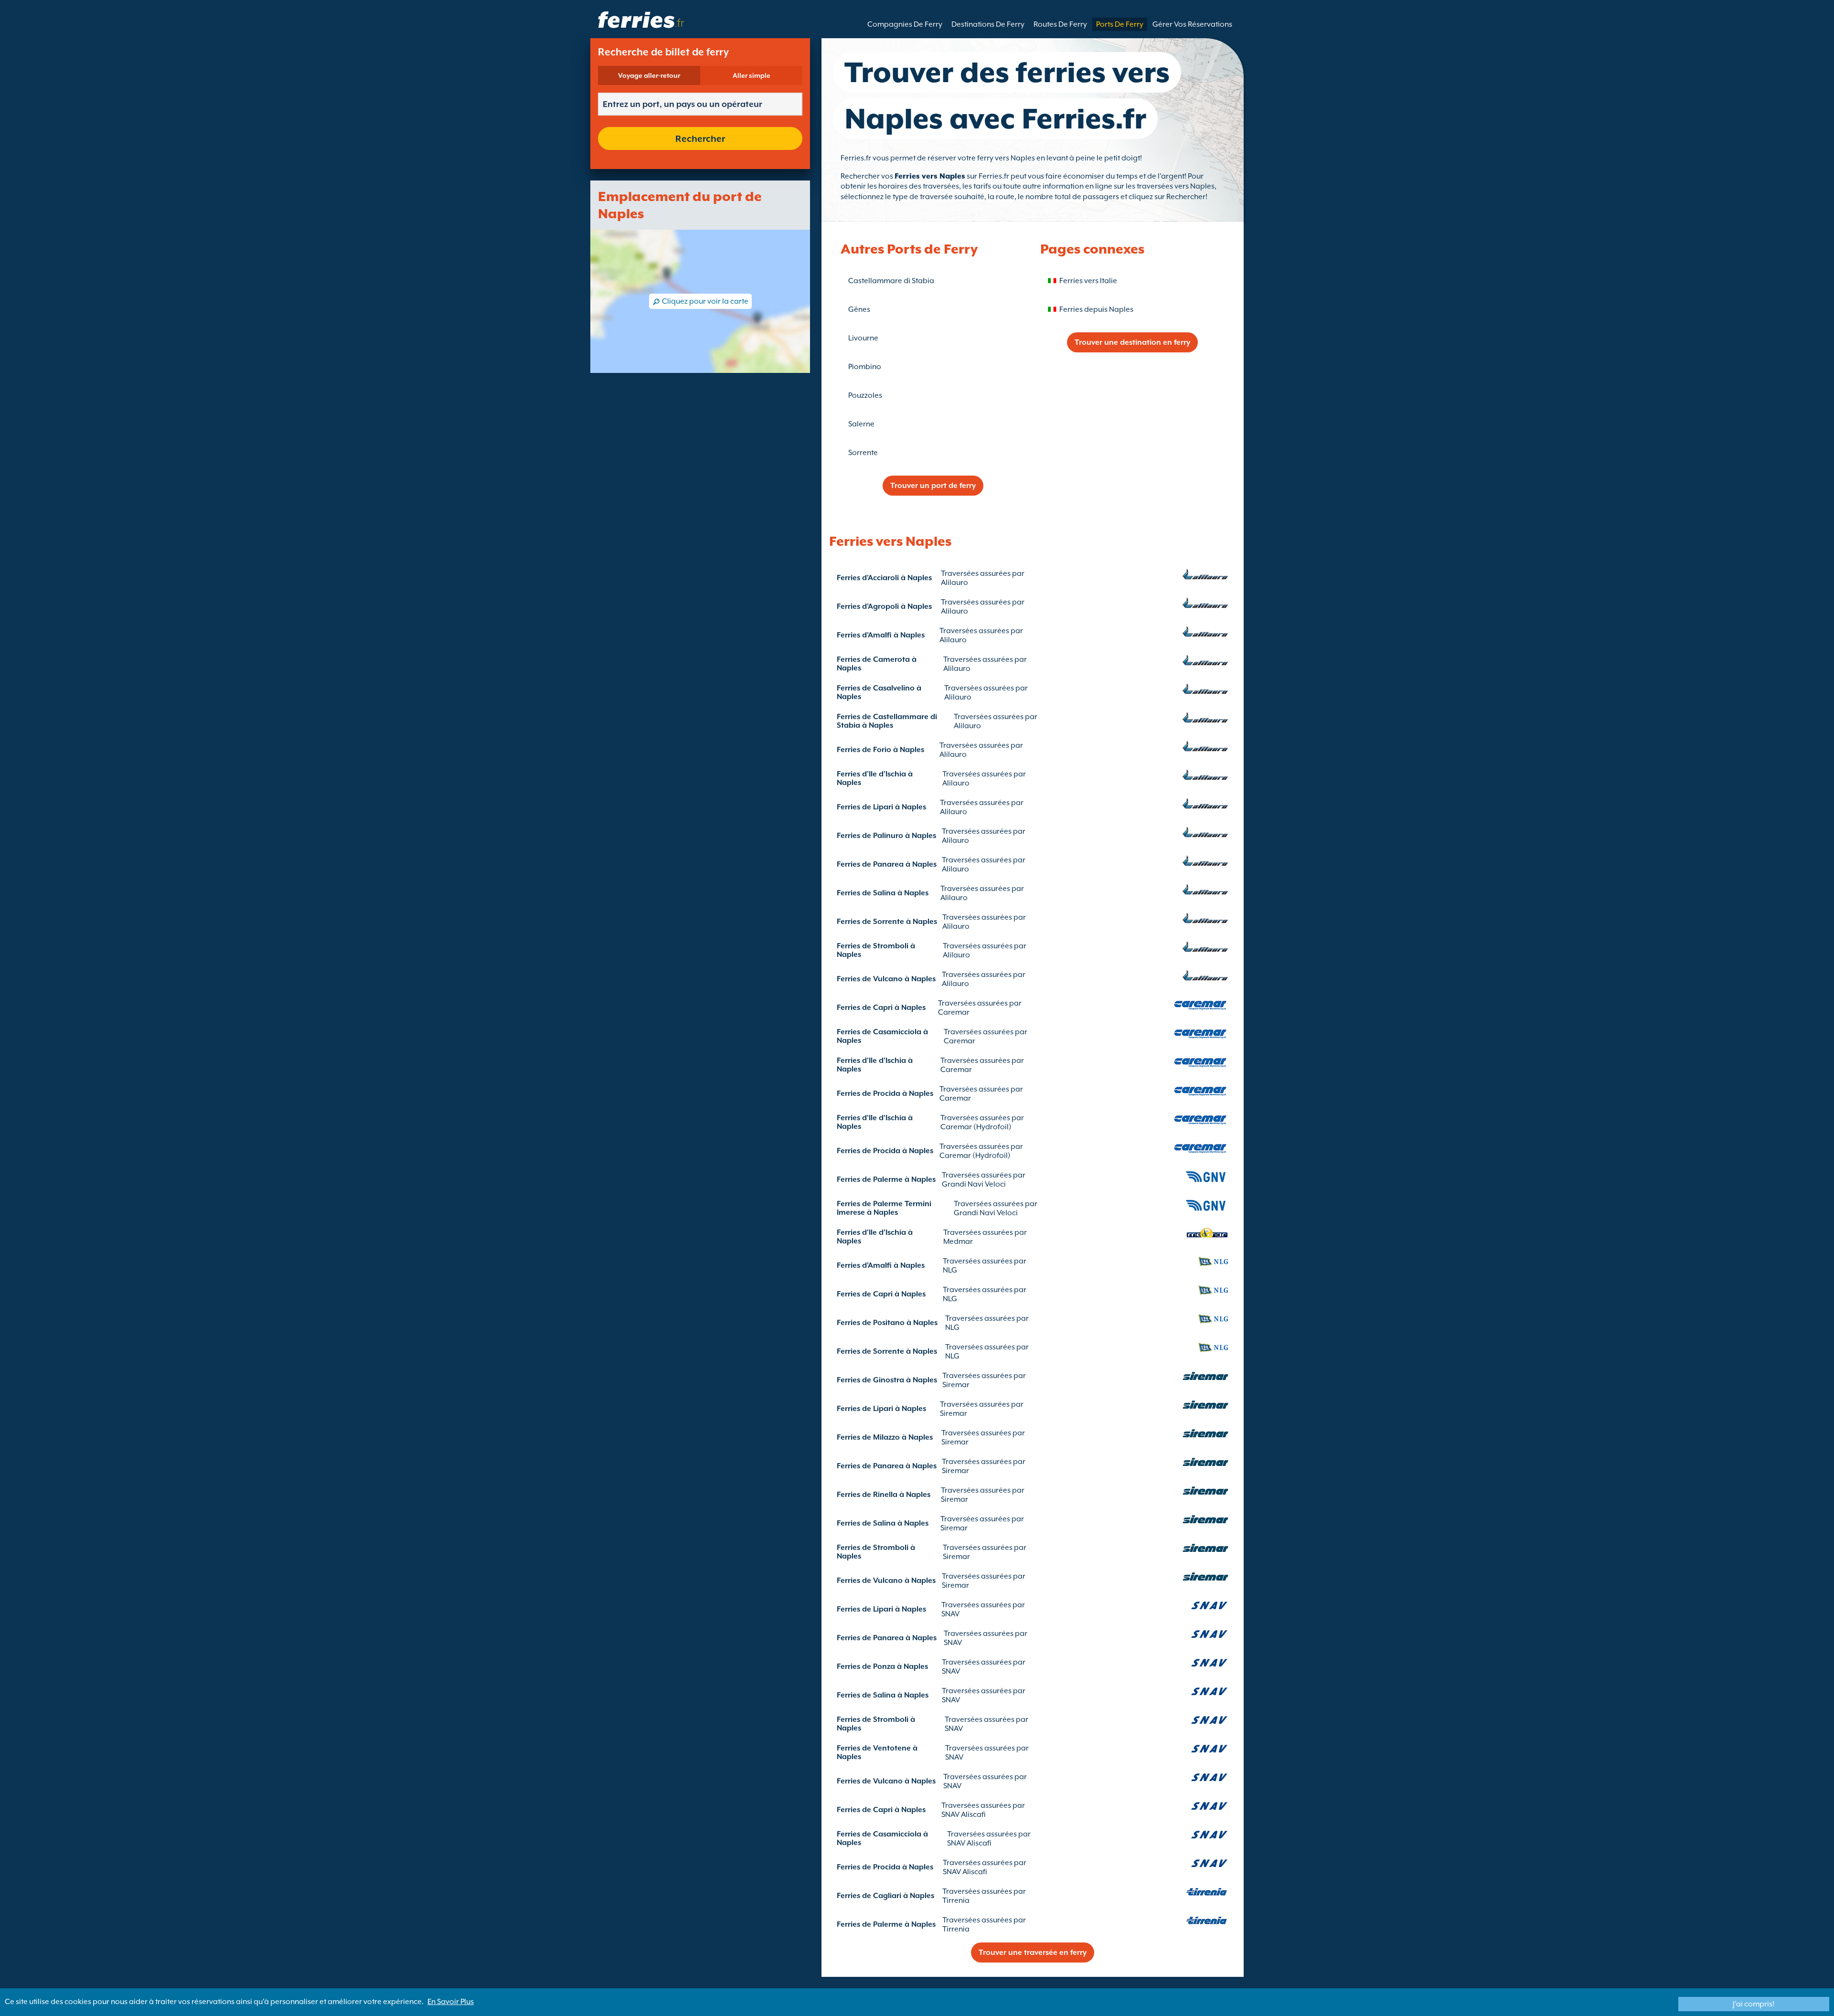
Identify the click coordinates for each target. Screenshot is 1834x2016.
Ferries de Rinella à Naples (884, 1495)
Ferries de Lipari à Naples (881, 807)
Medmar (958, 1241)
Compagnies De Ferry (905, 24)
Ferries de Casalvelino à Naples (879, 692)
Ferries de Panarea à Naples (887, 864)
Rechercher (700, 138)
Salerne (861, 424)
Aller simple (752, 75)
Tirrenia (956, 1900)
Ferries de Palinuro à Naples (886, 836)
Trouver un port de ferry (933, 486)
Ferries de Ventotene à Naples (877, 1752)
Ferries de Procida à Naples (885, 1093)
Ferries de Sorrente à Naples (887, 922)
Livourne (863, 338)
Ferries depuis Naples (1096, 309)
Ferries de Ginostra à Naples (887, 1380)
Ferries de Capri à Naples (881, 1008)
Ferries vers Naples (930, 176)
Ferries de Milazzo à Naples (885, 1437)
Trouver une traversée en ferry (1033, 1952)
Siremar (956, 1385)
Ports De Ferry (1120, 24)
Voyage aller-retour (649, 75)
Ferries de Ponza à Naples (882, 1666)
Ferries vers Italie (1088, 281)
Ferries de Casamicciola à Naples (882, 1036)
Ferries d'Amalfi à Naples (881, 635)
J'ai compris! (1754, 2004)
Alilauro (954, 583)
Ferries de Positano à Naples (887, 1323)
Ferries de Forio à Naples (880, 750)
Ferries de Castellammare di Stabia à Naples (887, 721)
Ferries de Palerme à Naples (886, 1179)
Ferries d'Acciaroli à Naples (884, 578)
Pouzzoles (865, 395)
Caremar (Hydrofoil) (976, 1127)
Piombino (865, 367)
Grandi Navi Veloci (974, 1184)
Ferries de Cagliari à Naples (885, 1896)
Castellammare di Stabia (891, 281)
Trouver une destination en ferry (1132, 342)
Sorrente (863, 453)
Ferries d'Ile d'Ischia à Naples (875, 778)
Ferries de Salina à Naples (883, 893)
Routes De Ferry (1060, 24)
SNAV (950, 1614)
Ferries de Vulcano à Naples (886, 979)
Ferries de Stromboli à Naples (876, 950)
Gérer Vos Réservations (1192, 24)
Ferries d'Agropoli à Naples (884, 606)
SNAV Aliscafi (964, 1814)
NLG (950, 1270)
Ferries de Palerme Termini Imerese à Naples (884, 1208)
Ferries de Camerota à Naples (877, 664)
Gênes (859, 309)
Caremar (954, 1012)
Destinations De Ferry (988, 24)
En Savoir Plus (451, 2002)
